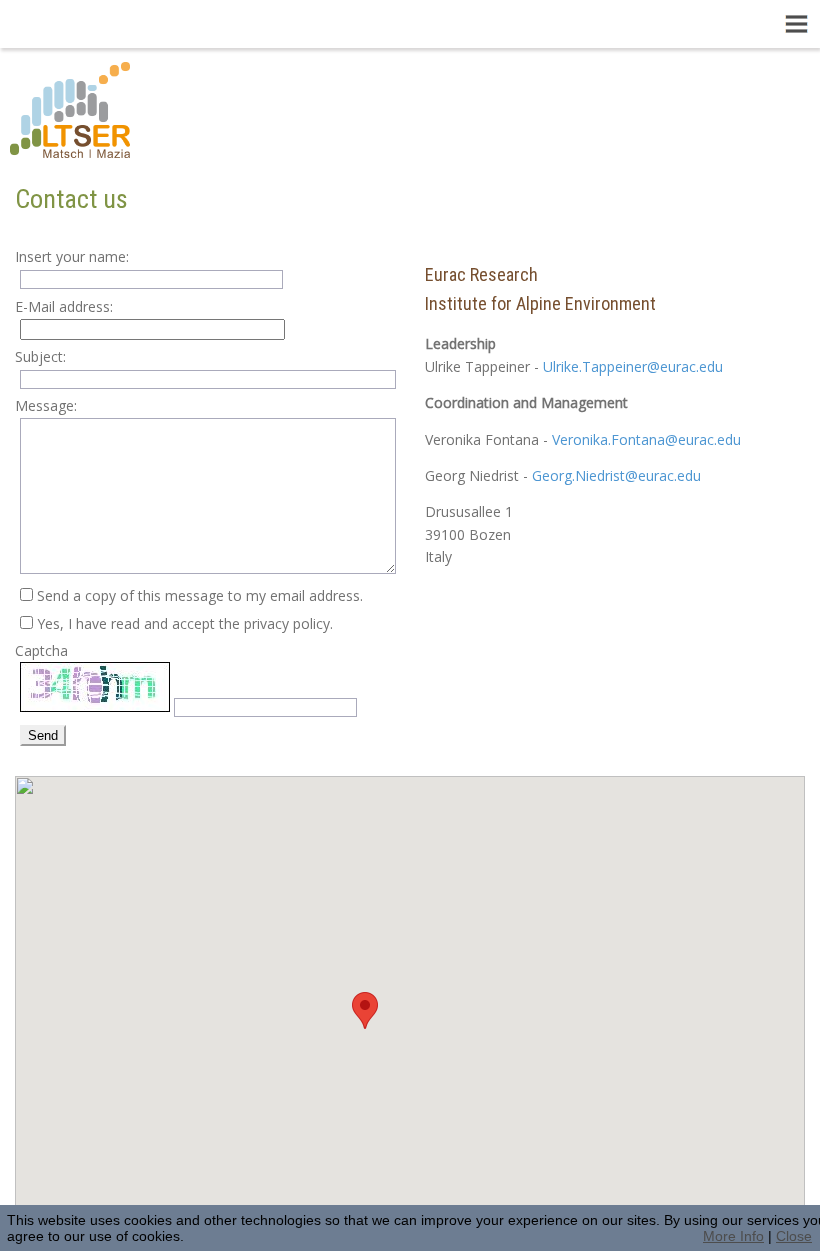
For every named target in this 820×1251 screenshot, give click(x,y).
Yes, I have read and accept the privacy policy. (185, 623)
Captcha (41, 650)
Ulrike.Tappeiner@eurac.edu (633, 366)
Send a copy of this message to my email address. (200, 595)
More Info (733, 1236)
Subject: (40, 356)
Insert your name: (72, 256)
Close (794, 1236)
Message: (46, 405)
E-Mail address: (64, 306)
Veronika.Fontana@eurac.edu (646, 439)
